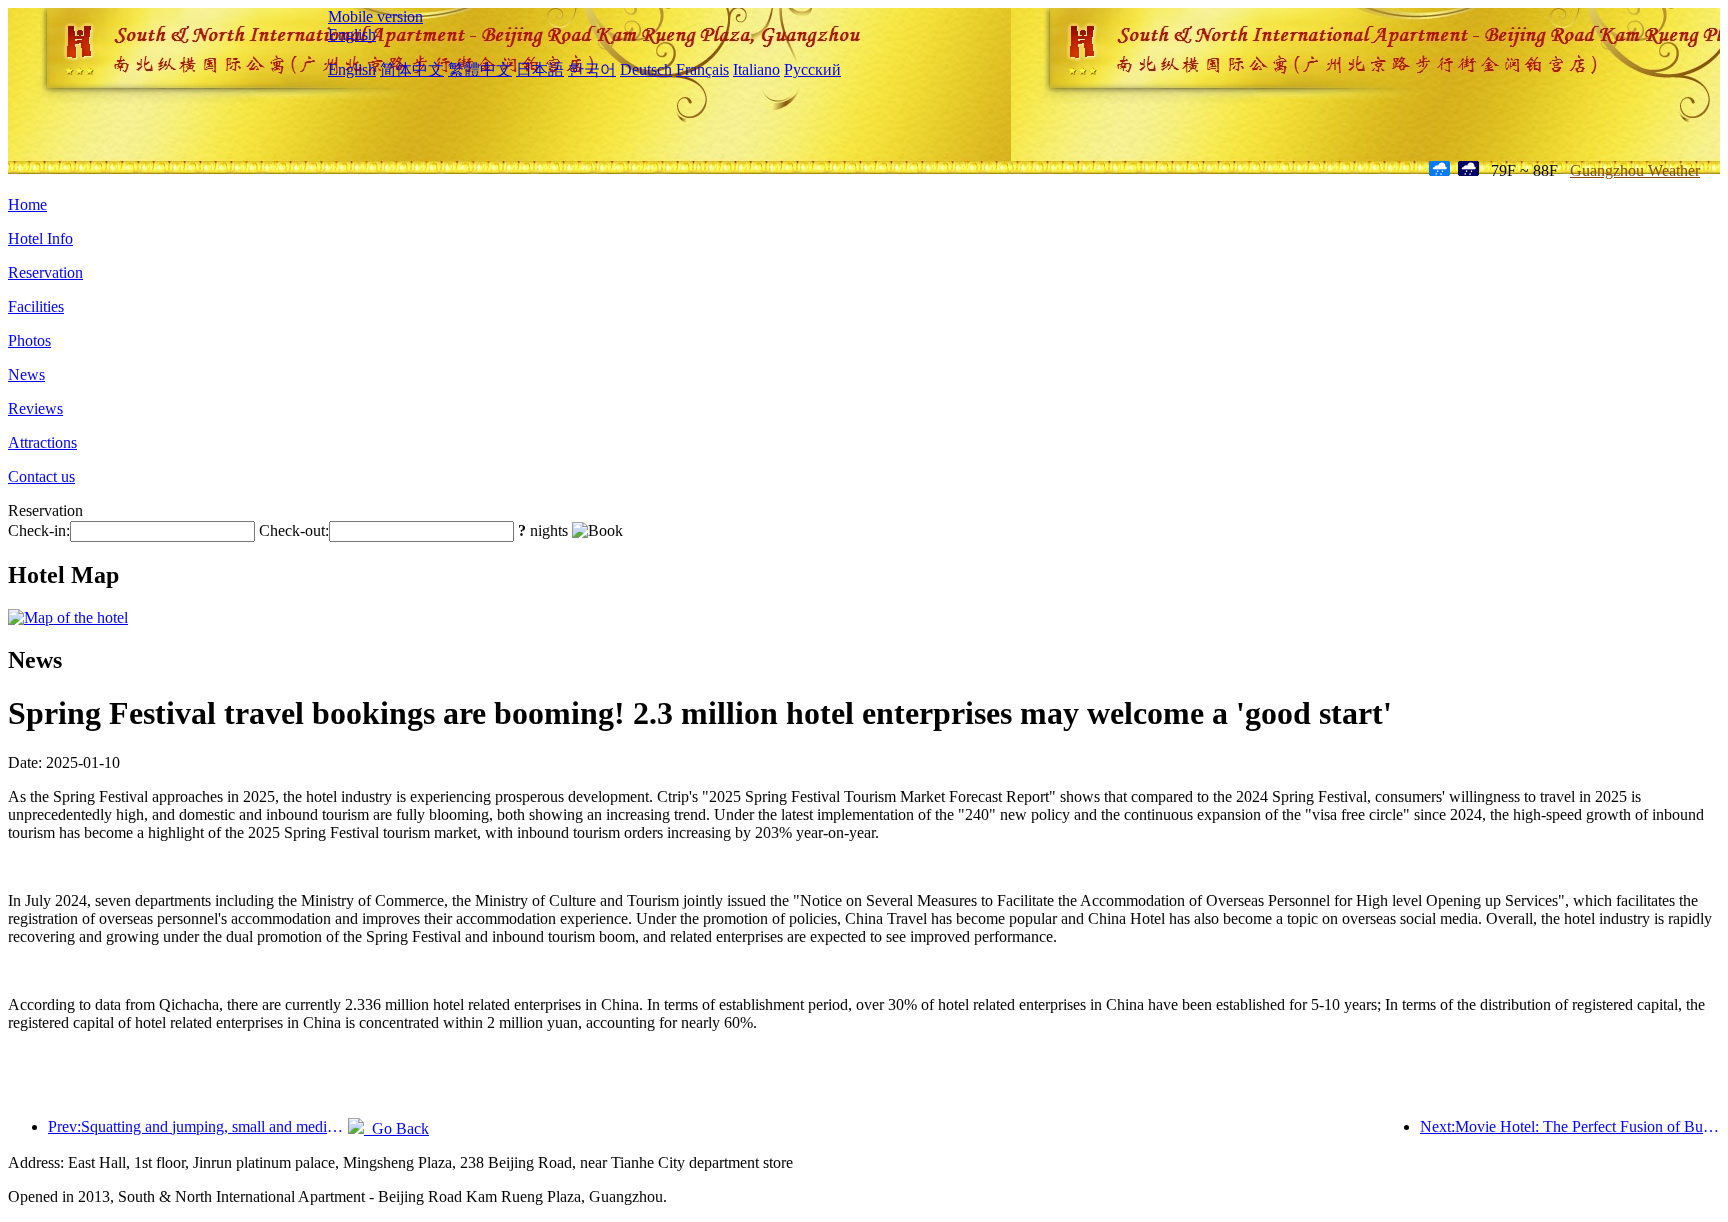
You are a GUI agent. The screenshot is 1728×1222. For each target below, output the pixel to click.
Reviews (35, 408)
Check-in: (39, 530)
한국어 (592, 69)
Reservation (45, 272)
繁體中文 (480, 69)
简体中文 (412, 69)
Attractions (42, 442)
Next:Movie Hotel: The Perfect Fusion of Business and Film (1570, 1126)
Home (27, 204)
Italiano (756, 69)
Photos (29, 340)
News (26, 374)
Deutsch (646, 69)
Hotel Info (40, 238)
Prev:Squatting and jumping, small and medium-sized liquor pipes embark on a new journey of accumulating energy (198, 1126)
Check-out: (294, 530)
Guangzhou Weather (1635, 170)
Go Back (396, 1128)
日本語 (540, 69)
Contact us (41, 476)
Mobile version (375, 16)
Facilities (36, 306)
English (352, 34)
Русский (812, 69)
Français (702, 69)
